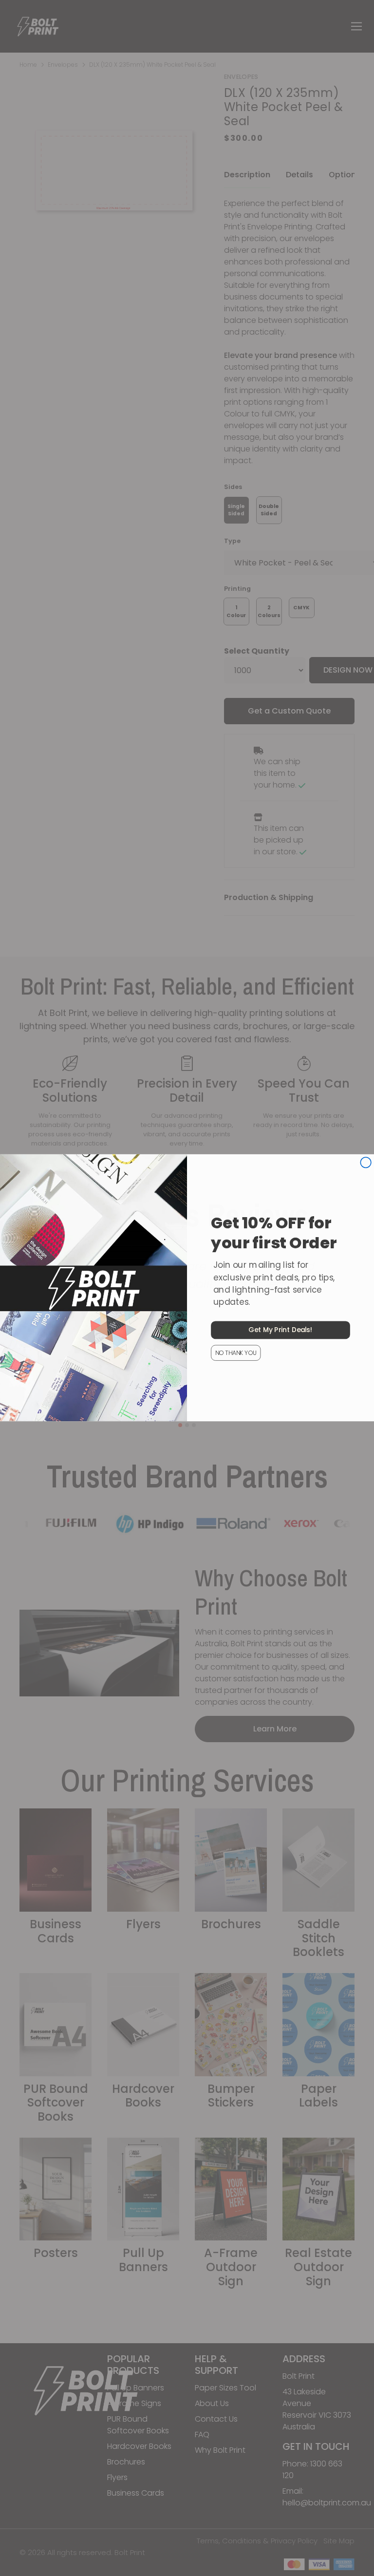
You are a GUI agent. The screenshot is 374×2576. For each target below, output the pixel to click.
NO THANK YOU (236, 1353)
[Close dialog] (366, 1163)
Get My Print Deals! (280, 1330)
